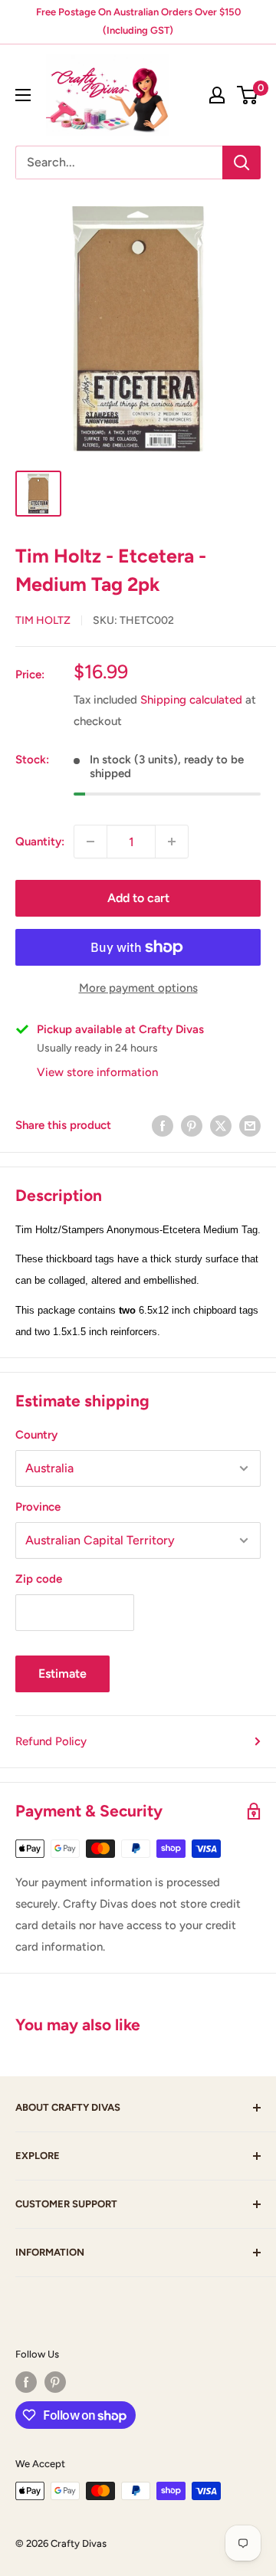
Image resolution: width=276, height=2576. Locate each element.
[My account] (217, 95)
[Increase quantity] (172, 842)
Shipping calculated (191, 700)
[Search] (242, 162)
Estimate (62, 1674)
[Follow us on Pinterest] (55, 2382)
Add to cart (138, 898)
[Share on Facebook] (163, 1125)
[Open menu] (23, 95)
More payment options (138, 988)
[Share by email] (250, 1125)
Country (36, 1435)
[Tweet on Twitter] (221, 1125)
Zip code (39, 1579)
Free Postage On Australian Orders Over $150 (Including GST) (138, 21)
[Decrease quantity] (90, 842)
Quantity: (40, 842)
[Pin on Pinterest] (192, 1125)
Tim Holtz (43, 620)
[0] (248, 95)
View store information (97, 1072)
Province (38, 1507)
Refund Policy (51, 1741)
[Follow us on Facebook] (26, 2382)
